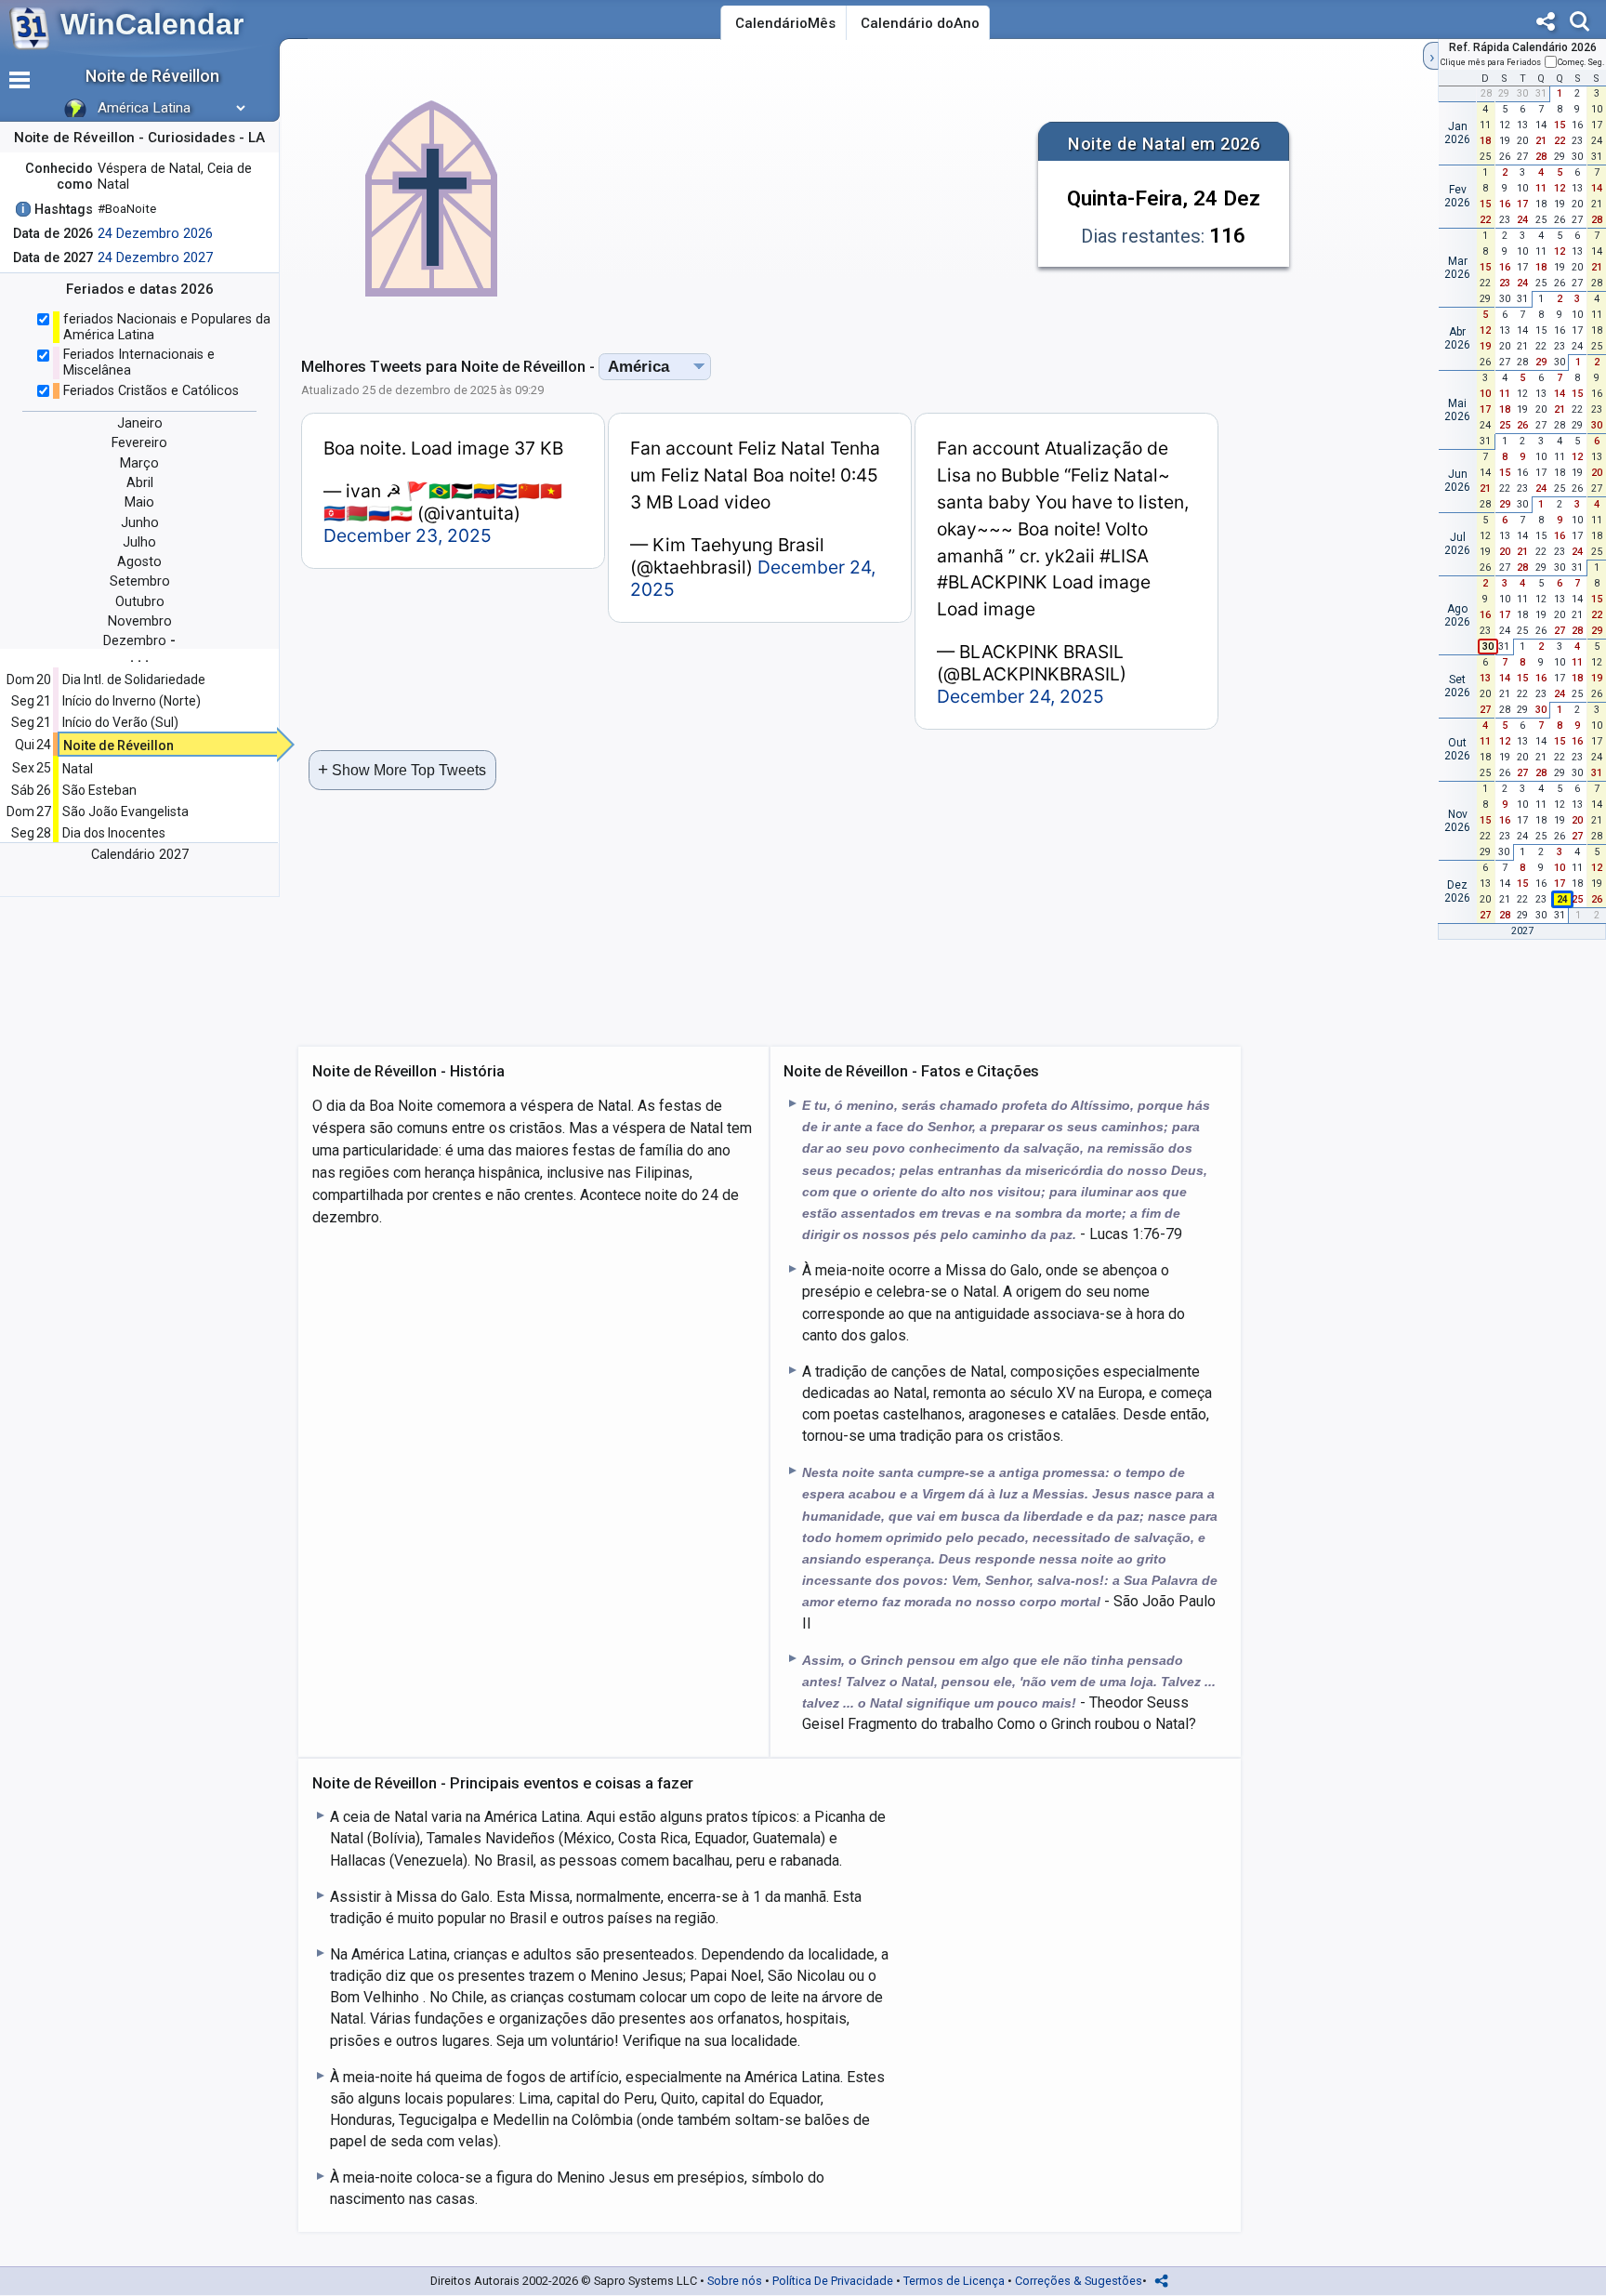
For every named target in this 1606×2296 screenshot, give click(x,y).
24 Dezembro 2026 (155, 234)
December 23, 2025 (408, 535)
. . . (139, 657)
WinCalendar (152, 24)
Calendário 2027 (140, 855)
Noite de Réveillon (118, 746)
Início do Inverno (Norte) (132, 701)
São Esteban (99, 790)
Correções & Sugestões (1079, 2281)
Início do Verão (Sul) (120, 722)
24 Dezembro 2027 (155, 258)
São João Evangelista (125, 812)
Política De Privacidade (833, 2281)
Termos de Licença (954, 2281)
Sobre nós (735, 2281)
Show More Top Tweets (402, 769)
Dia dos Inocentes (114, 833)
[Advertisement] (801, 190)
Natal (78, 769)
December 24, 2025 (1020, 696)
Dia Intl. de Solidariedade (134, 680)
